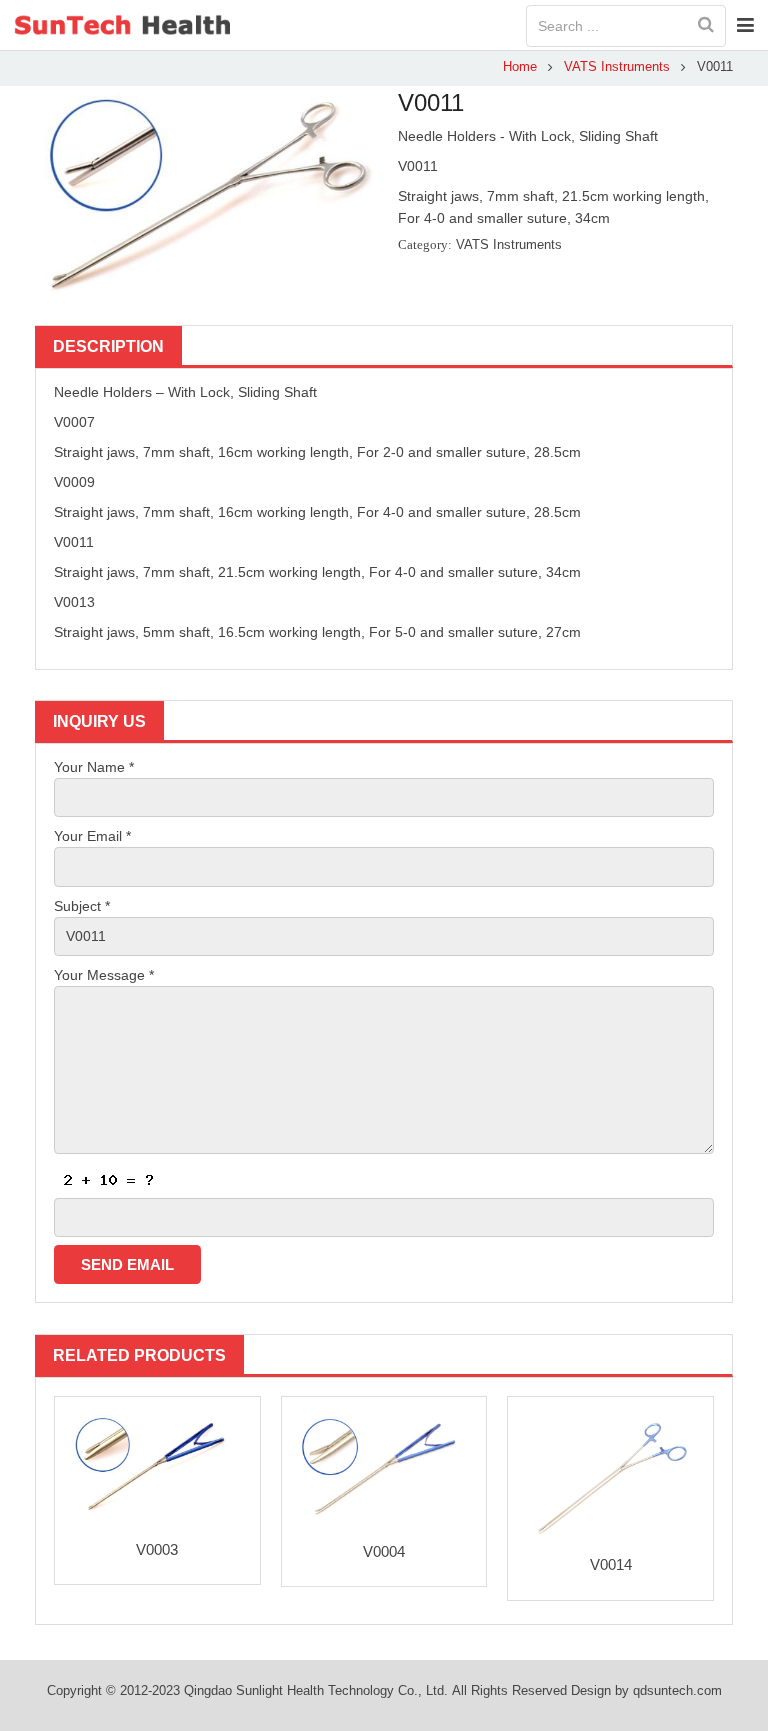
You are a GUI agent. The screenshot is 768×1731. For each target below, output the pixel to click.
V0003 (157, 1549)
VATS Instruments (617, 67)
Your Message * (104, 975)
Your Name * (94, 767)
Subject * (82, 906)
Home (520, 67)
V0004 (384, 1551)
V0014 (611, 1564)
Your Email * (92, 836)
